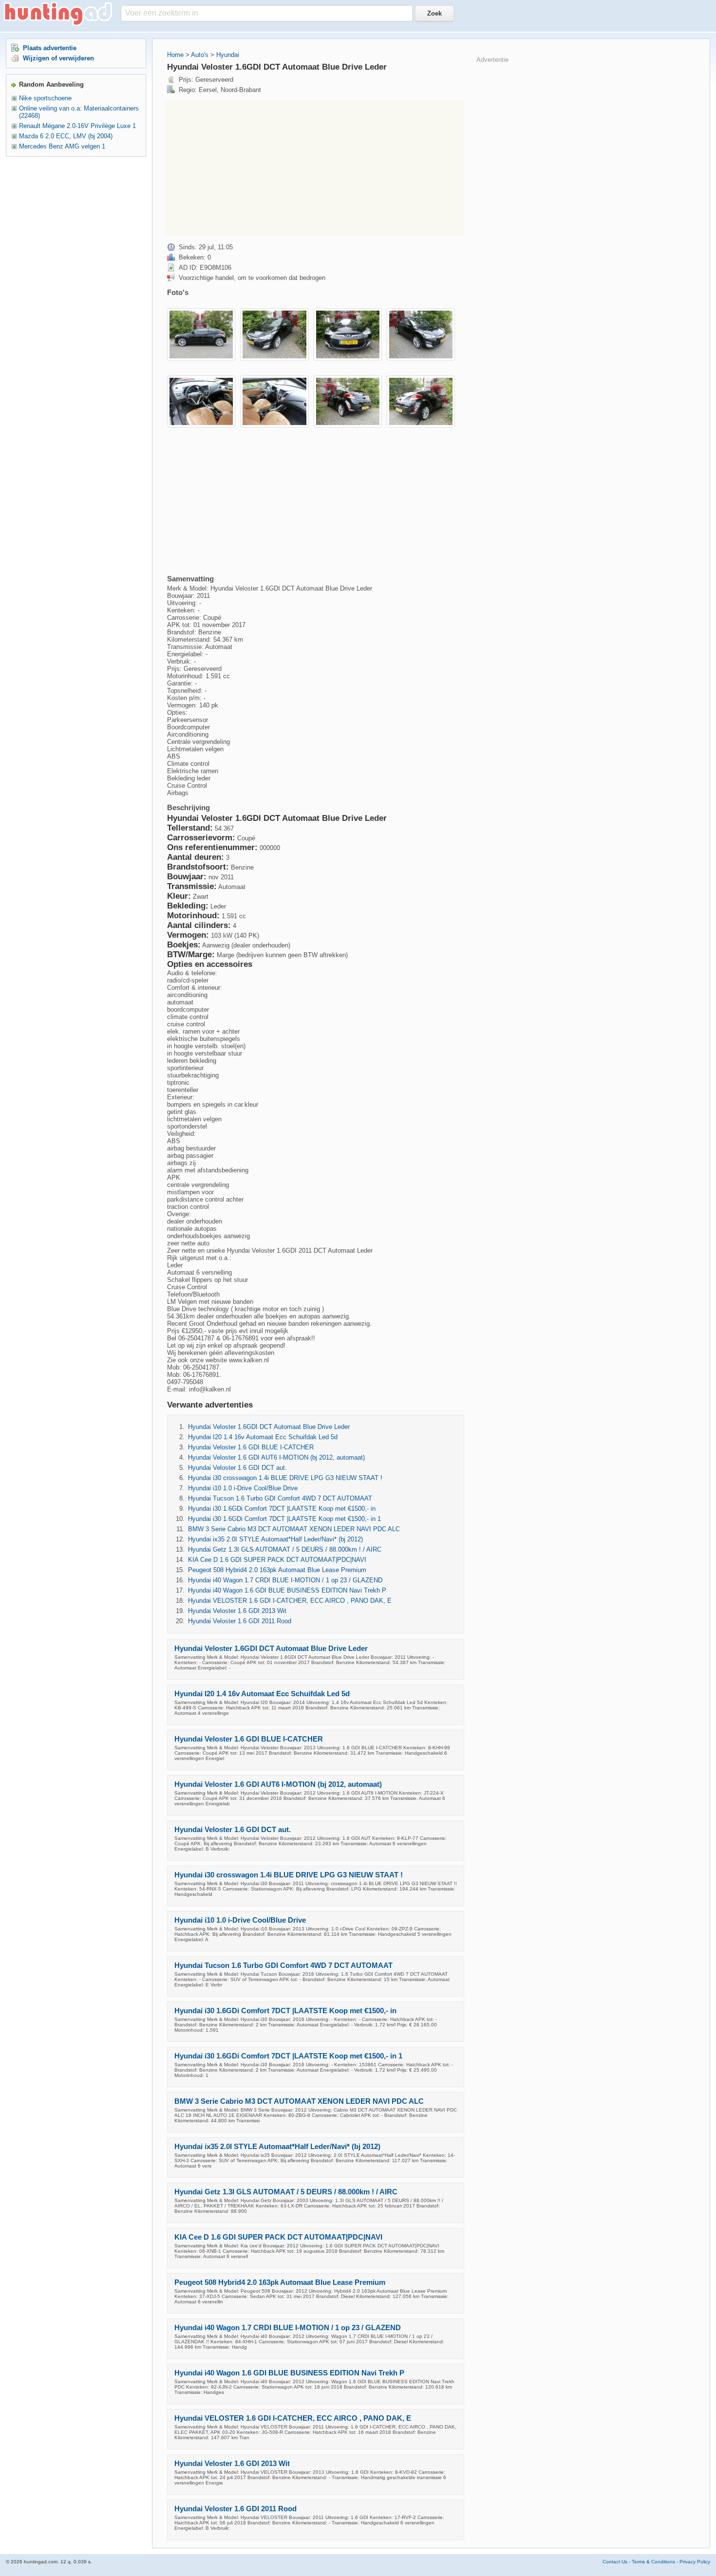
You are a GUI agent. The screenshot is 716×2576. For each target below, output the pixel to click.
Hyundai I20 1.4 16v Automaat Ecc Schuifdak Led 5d (263, 1437)
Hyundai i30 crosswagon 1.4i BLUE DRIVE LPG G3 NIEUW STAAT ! (285, 1478)
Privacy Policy (695, 2562)
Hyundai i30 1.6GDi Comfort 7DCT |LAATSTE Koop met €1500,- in (282, 1509)
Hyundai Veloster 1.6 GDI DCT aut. (237, 1468)
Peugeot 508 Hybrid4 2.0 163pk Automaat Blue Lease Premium (277, 1570)
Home (175, 55)
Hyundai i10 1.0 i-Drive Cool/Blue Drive (243, 1488)
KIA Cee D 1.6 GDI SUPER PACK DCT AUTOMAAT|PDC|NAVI (277, 1560)
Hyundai (228, 55)
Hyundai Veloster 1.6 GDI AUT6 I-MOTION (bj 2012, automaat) (276, 1457)
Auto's (200, 55)
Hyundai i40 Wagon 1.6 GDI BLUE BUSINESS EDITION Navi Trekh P (287, 1590)
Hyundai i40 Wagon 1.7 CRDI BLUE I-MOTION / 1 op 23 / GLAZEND (285, 1580)
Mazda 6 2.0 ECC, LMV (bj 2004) (66, 136)
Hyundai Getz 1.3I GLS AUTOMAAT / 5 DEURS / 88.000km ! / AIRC (285, 1549)
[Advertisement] (314, 168)
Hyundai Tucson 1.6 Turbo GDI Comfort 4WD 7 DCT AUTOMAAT (280, 1498)
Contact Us (615, 2562)
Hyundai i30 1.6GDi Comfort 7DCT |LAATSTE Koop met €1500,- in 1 (284, 1519)
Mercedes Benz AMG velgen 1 (62, 146)
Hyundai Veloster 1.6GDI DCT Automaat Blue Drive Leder (269, 1427)
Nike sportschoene (45, 98)
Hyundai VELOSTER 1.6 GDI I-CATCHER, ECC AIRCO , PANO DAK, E (290, 1601)
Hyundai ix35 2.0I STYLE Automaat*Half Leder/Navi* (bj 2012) (275, 1539)
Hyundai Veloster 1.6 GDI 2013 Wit (237, 1611)
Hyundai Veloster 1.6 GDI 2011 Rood (240, 1621)
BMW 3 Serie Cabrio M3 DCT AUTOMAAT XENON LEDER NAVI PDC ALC (294, 1529)
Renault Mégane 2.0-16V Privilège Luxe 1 (77, 126)
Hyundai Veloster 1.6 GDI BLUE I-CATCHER (251, 1447)
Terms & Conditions (653, 2562)
